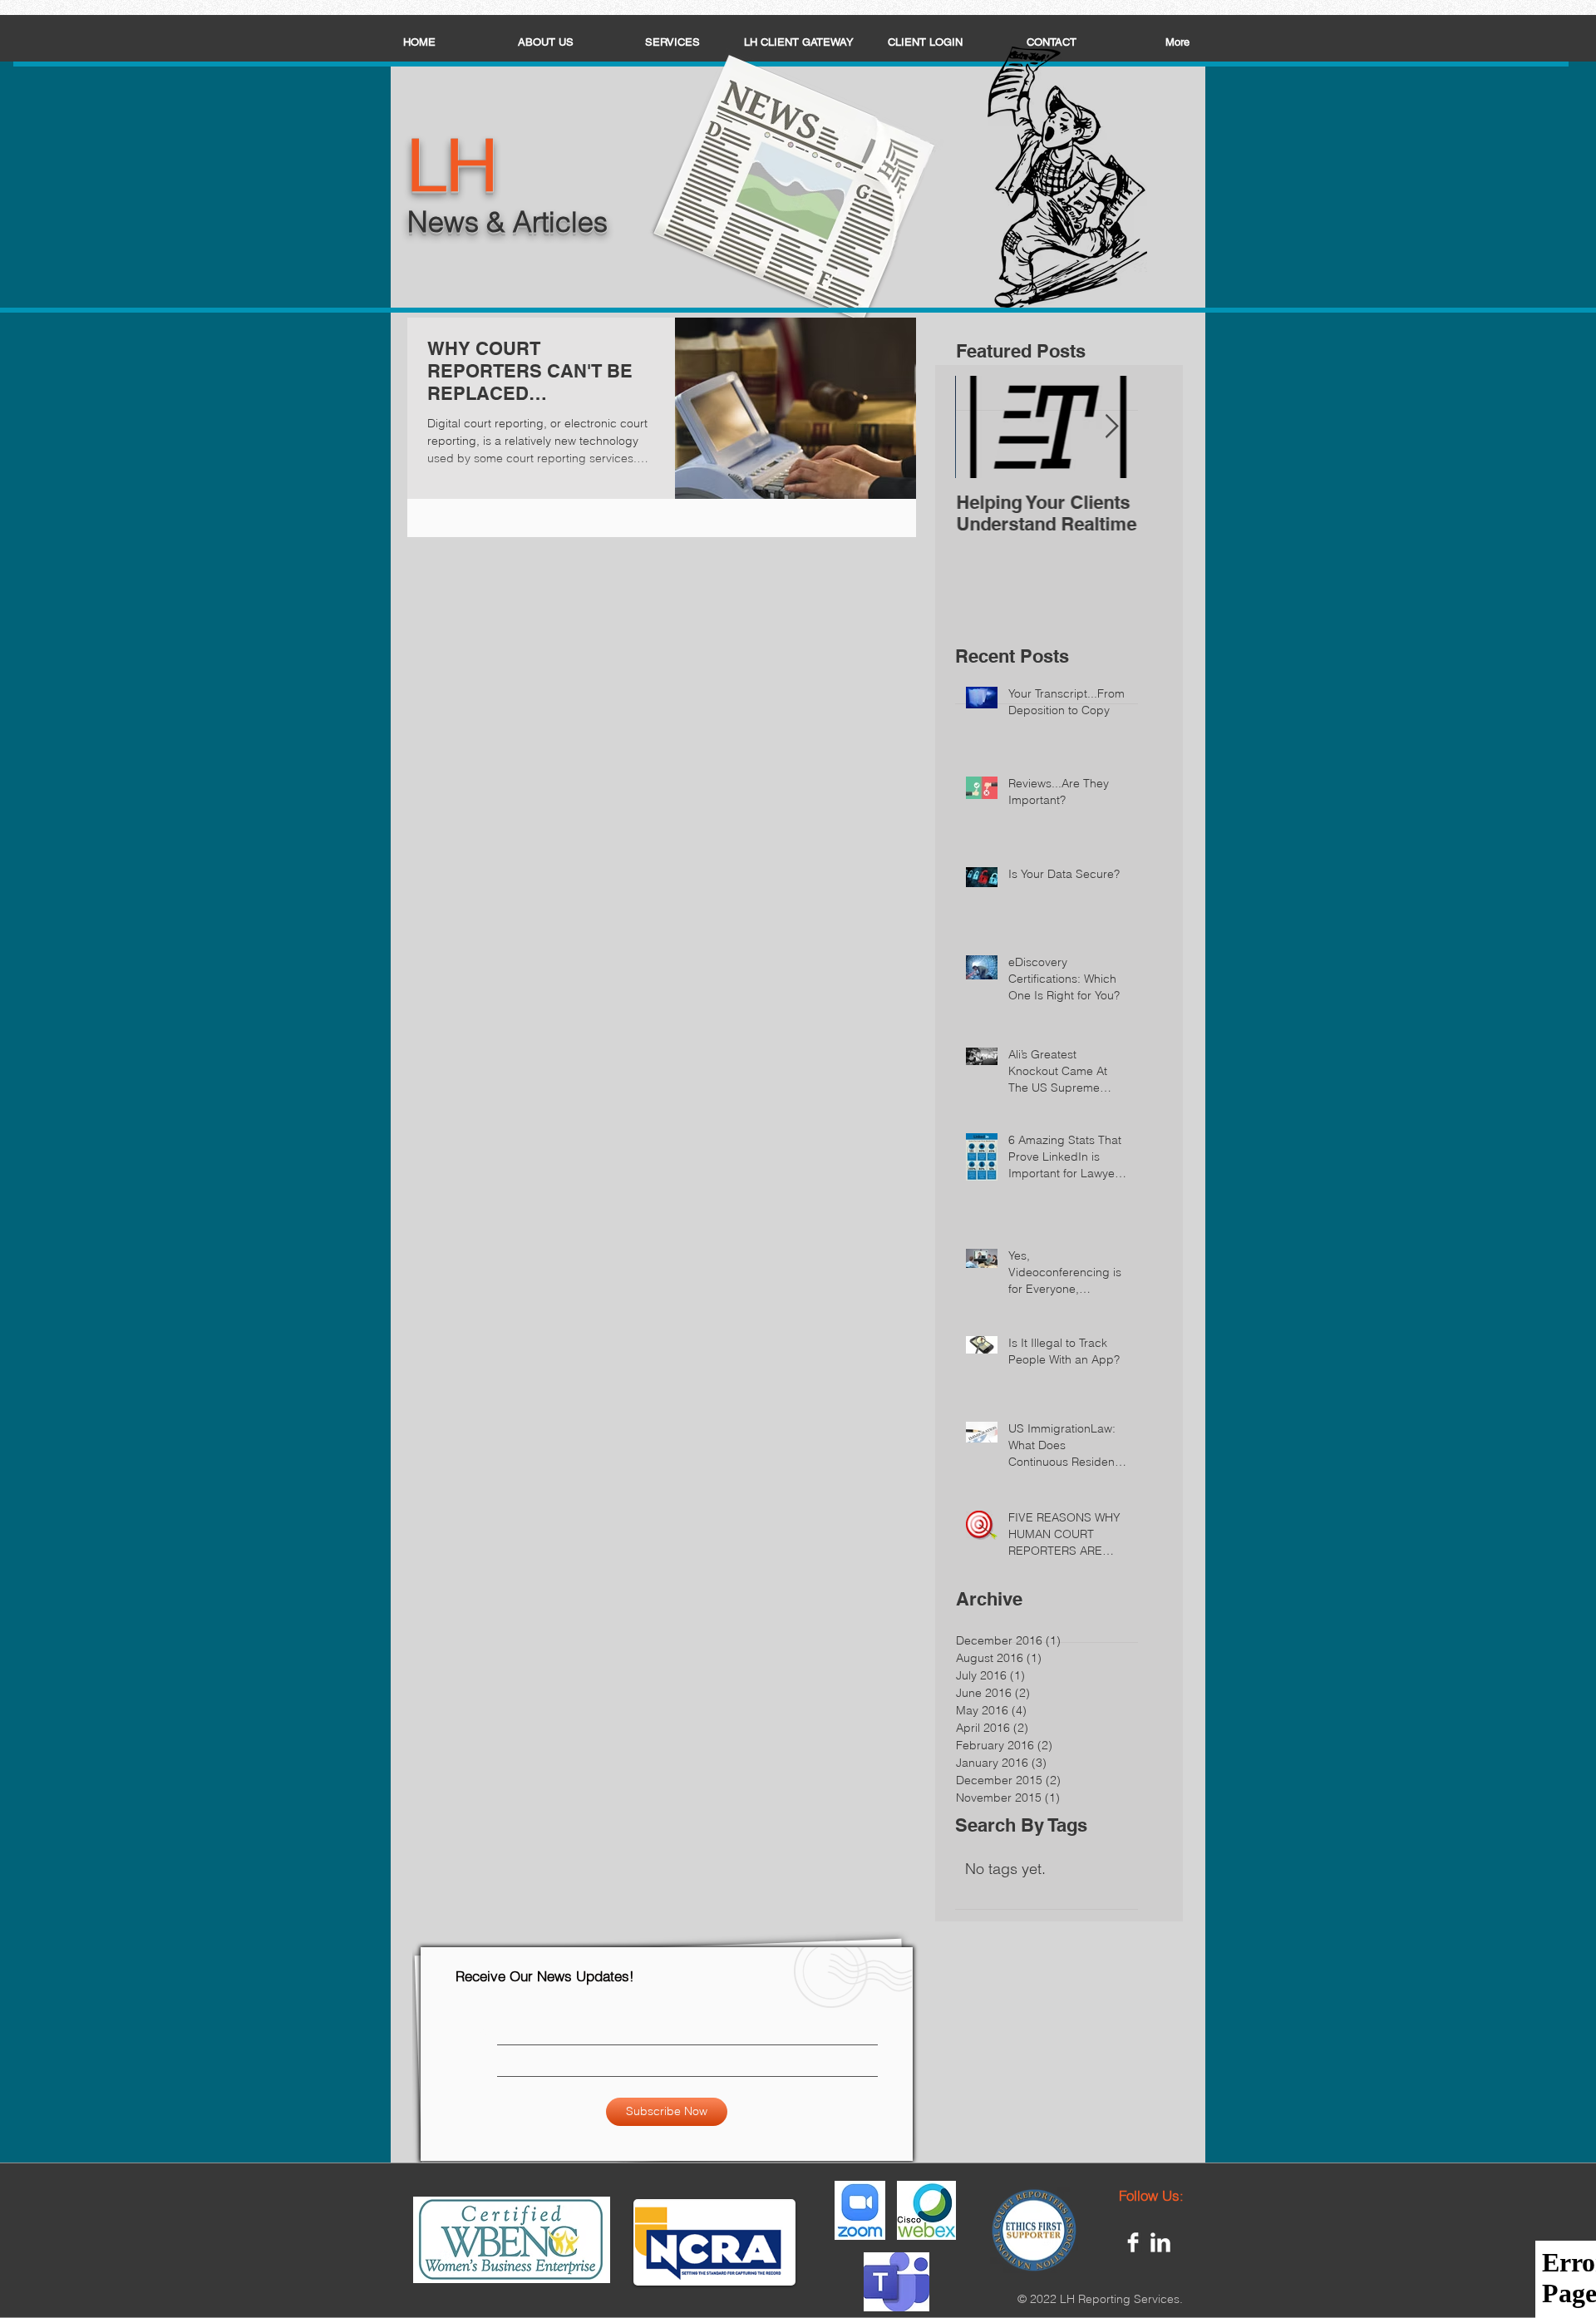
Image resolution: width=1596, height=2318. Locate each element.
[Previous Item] (982, 427)
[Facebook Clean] (1133, 2242)
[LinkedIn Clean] (1160, 2242)
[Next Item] (1111, 427)
